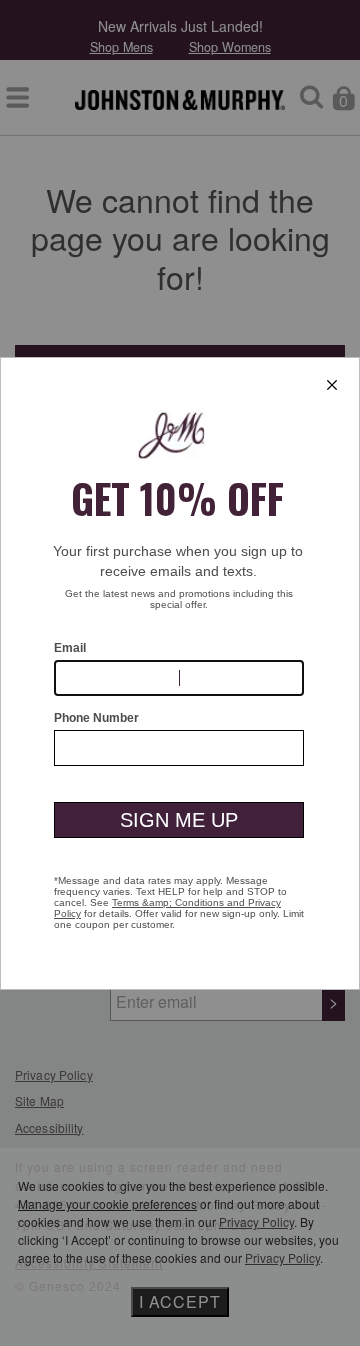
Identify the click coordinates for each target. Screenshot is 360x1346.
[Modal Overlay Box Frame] (180, 673)
